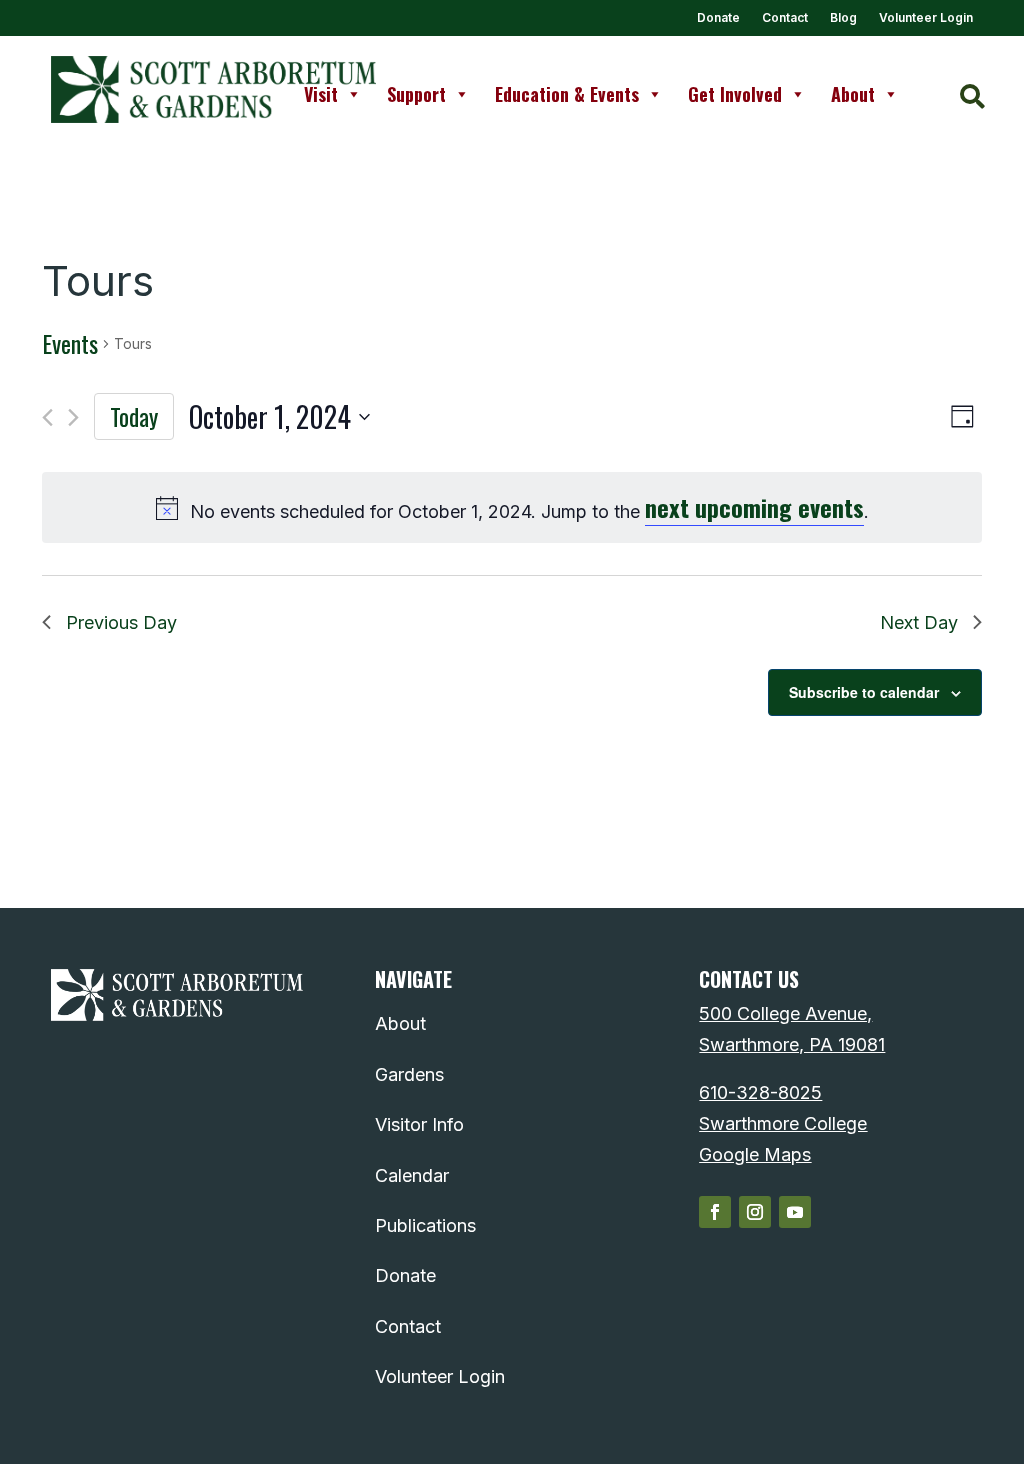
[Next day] (73, 417)
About (853, 94)
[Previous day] (47, 417)
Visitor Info (419, 1124)
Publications (425, 1225)
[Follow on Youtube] (795, 1212)
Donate (718, 18)
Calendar (412, 1175)
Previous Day (121, 622)
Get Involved (735, 94)
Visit (321, 94)
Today (134, 416)
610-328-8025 (760, 1092)
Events (70, 344)
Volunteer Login (926, 18)
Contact (785, 18)
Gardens (409, 1074)
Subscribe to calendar (864, 692)
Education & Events (567, 94)
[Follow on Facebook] (715, 1212)
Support (416, 94)
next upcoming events (754, 507)
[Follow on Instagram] (755, 1212)
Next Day (919, 622)
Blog (843, 18)
